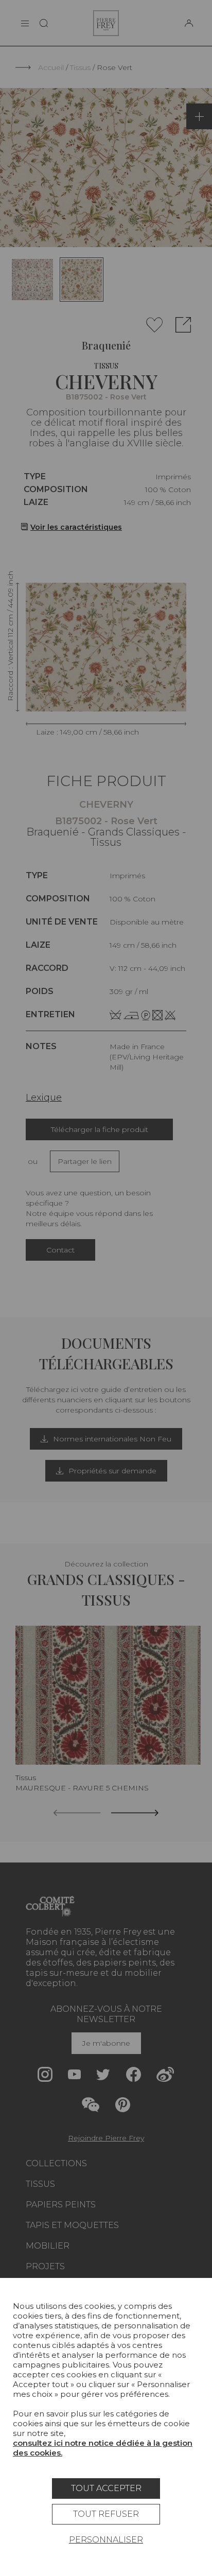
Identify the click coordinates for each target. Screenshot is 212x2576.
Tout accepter (106, 2488)
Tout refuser (106, 2514)
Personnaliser (106, 2540)
